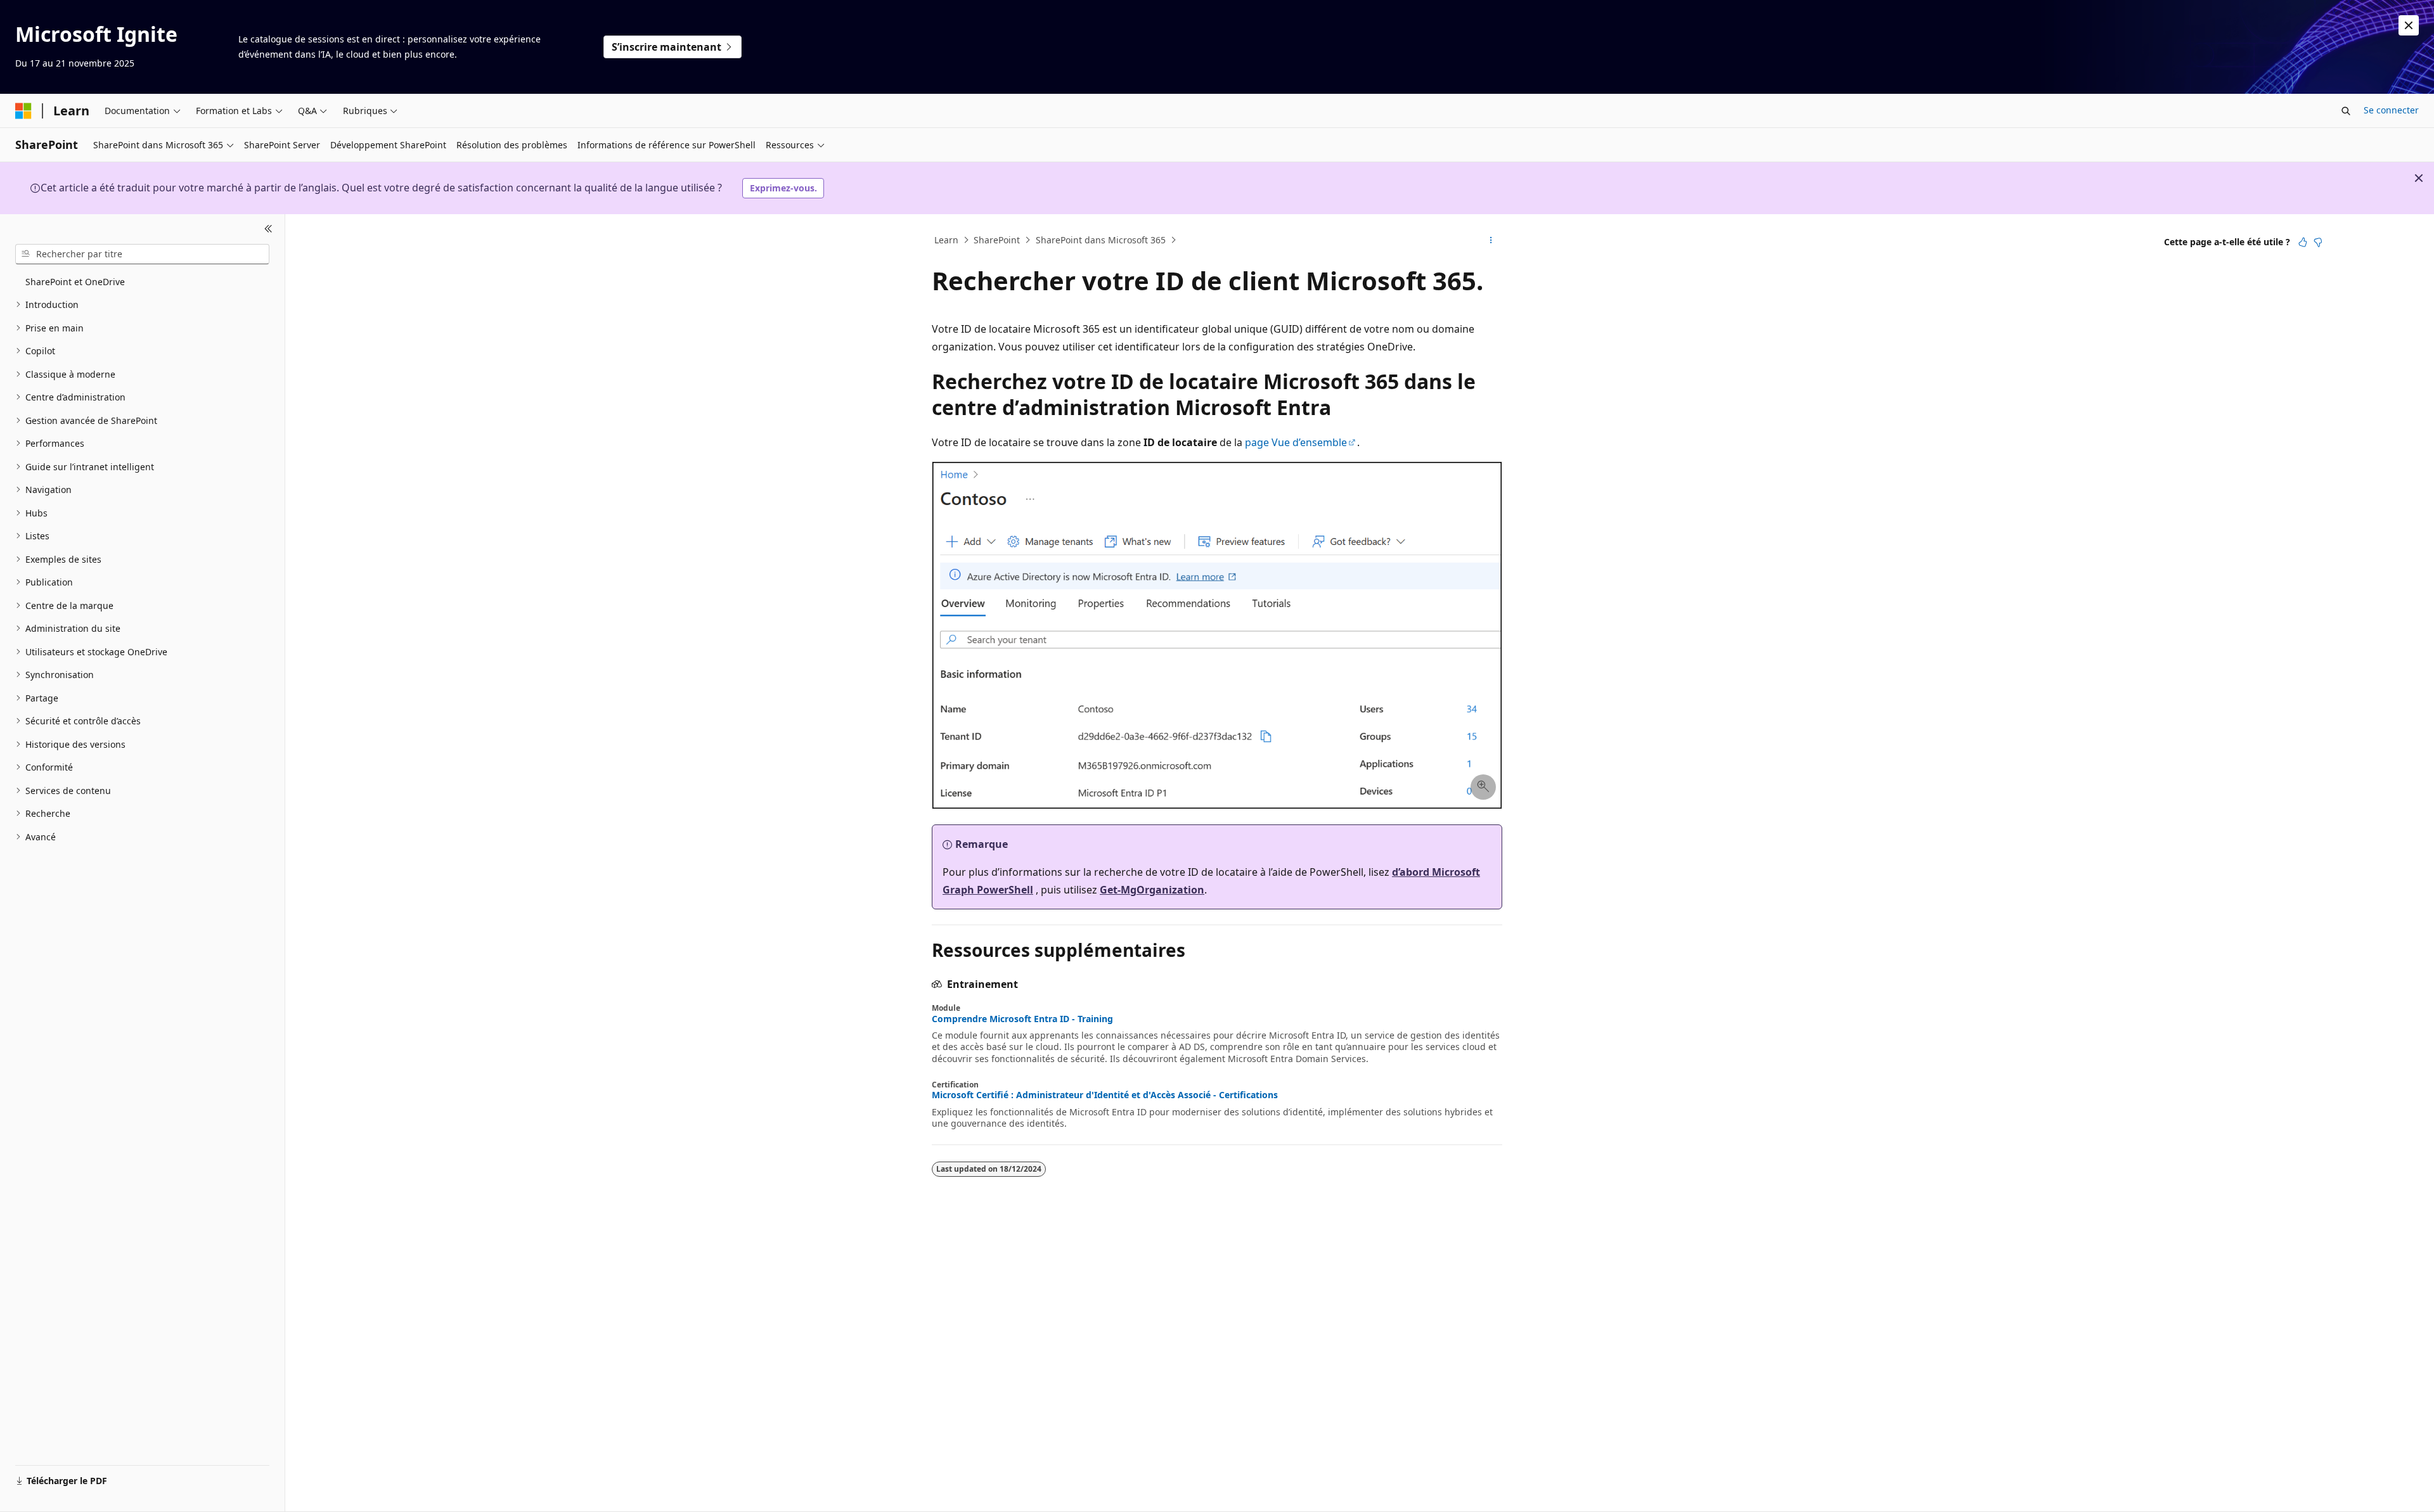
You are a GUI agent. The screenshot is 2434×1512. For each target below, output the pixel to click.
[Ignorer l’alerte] (2409, 25)
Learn (946, 240)
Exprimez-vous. (783, 188)
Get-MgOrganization (1152, 890)
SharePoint (997, 240)
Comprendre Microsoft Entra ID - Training (1022, 1019)
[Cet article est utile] (2303, 242)
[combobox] (142, 254)
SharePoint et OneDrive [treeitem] (75, 282)
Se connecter (2391, 110)
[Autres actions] (1491, 240)
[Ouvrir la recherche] (2346, 111)
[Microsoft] (23, 111)
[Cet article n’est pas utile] (2318, 242)
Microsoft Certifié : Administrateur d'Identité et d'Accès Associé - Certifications (1105, 1095)
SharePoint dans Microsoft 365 (1101, 240)
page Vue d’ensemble (1296, 442)
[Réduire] (268, 229)
